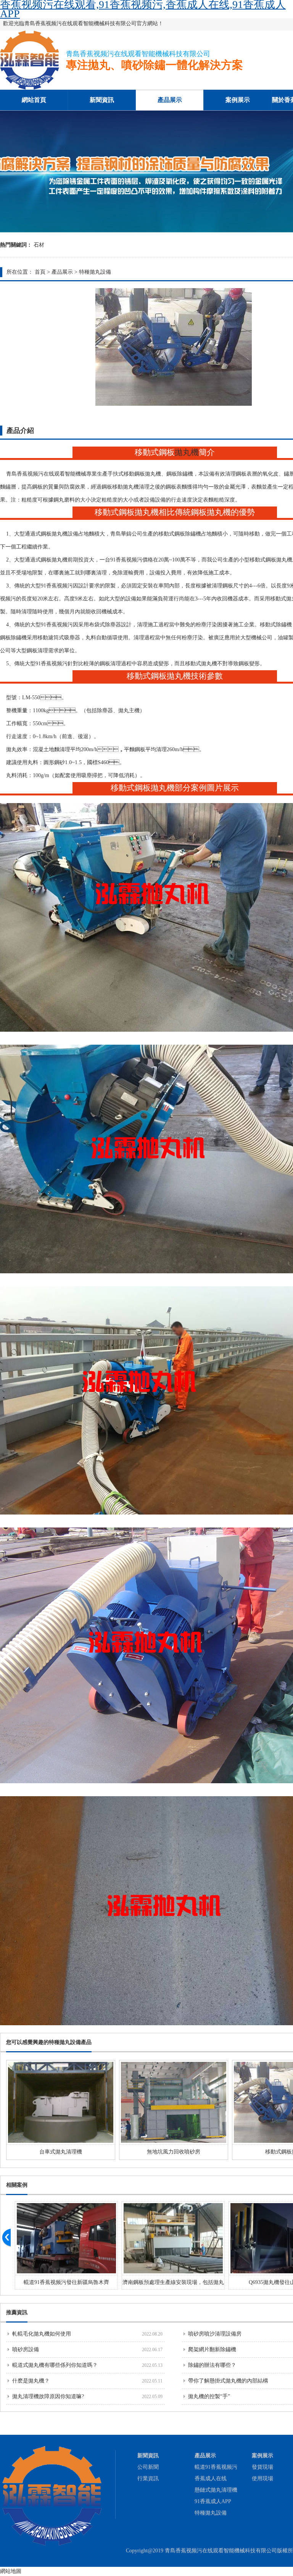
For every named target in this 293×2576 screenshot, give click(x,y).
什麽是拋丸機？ (31, 2381)
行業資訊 (148, 2478)
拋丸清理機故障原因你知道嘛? (48, 2396)
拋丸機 (187, 452)
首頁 (40, 272)
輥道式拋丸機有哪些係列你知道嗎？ (55, 2365)
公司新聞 (148, 2467)
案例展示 (238, 100)
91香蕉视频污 (126, 560)
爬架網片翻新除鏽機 (212, 2349)
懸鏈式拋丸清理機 (216, 2490)
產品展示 (170, 100)
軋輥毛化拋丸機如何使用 (42, 2334)
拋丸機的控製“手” (209, 2396)
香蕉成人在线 (211, 2478)
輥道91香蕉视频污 (216, 2467)
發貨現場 (262, 2467)
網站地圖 (11, 2571)
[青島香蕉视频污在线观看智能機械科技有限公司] (30, 88)
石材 (39, 245)
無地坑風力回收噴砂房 (174, 2152)
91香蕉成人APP (213, 2501)
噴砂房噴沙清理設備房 (215, 2334)
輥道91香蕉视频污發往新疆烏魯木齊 (66, 2282)
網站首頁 (34, 100)
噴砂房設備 (26, 2349)
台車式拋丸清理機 (61, 2152)
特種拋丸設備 (95, 272)
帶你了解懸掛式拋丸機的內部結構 (228, 2381)
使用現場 (262, 2478)
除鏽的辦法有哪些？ (212, 2365)
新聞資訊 (102, 100)
